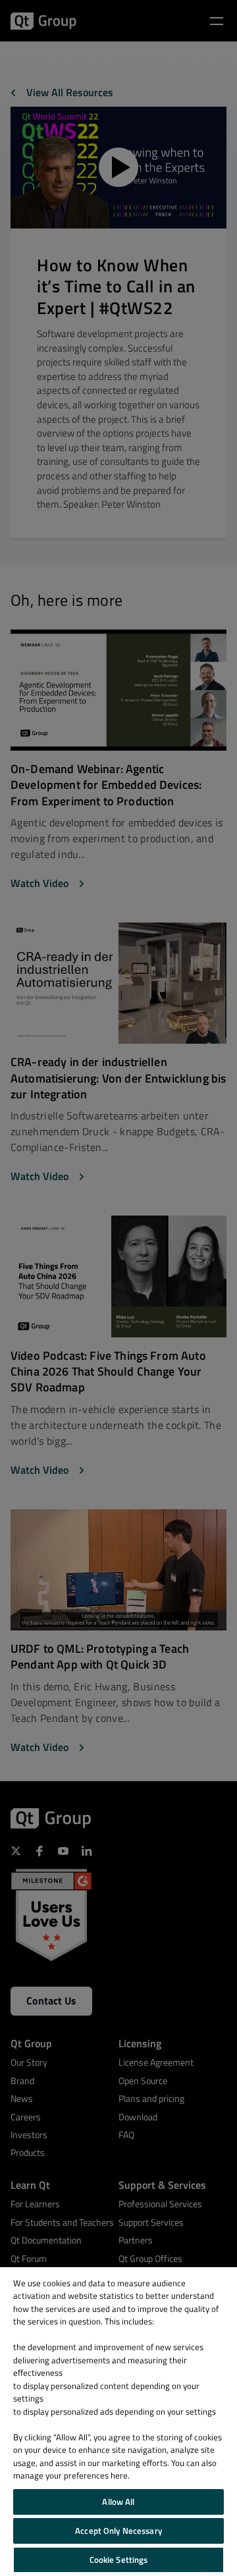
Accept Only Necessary (118, 2531)
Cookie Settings (119, 2560)
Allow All (118, 2502)
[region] (118, 2422)
